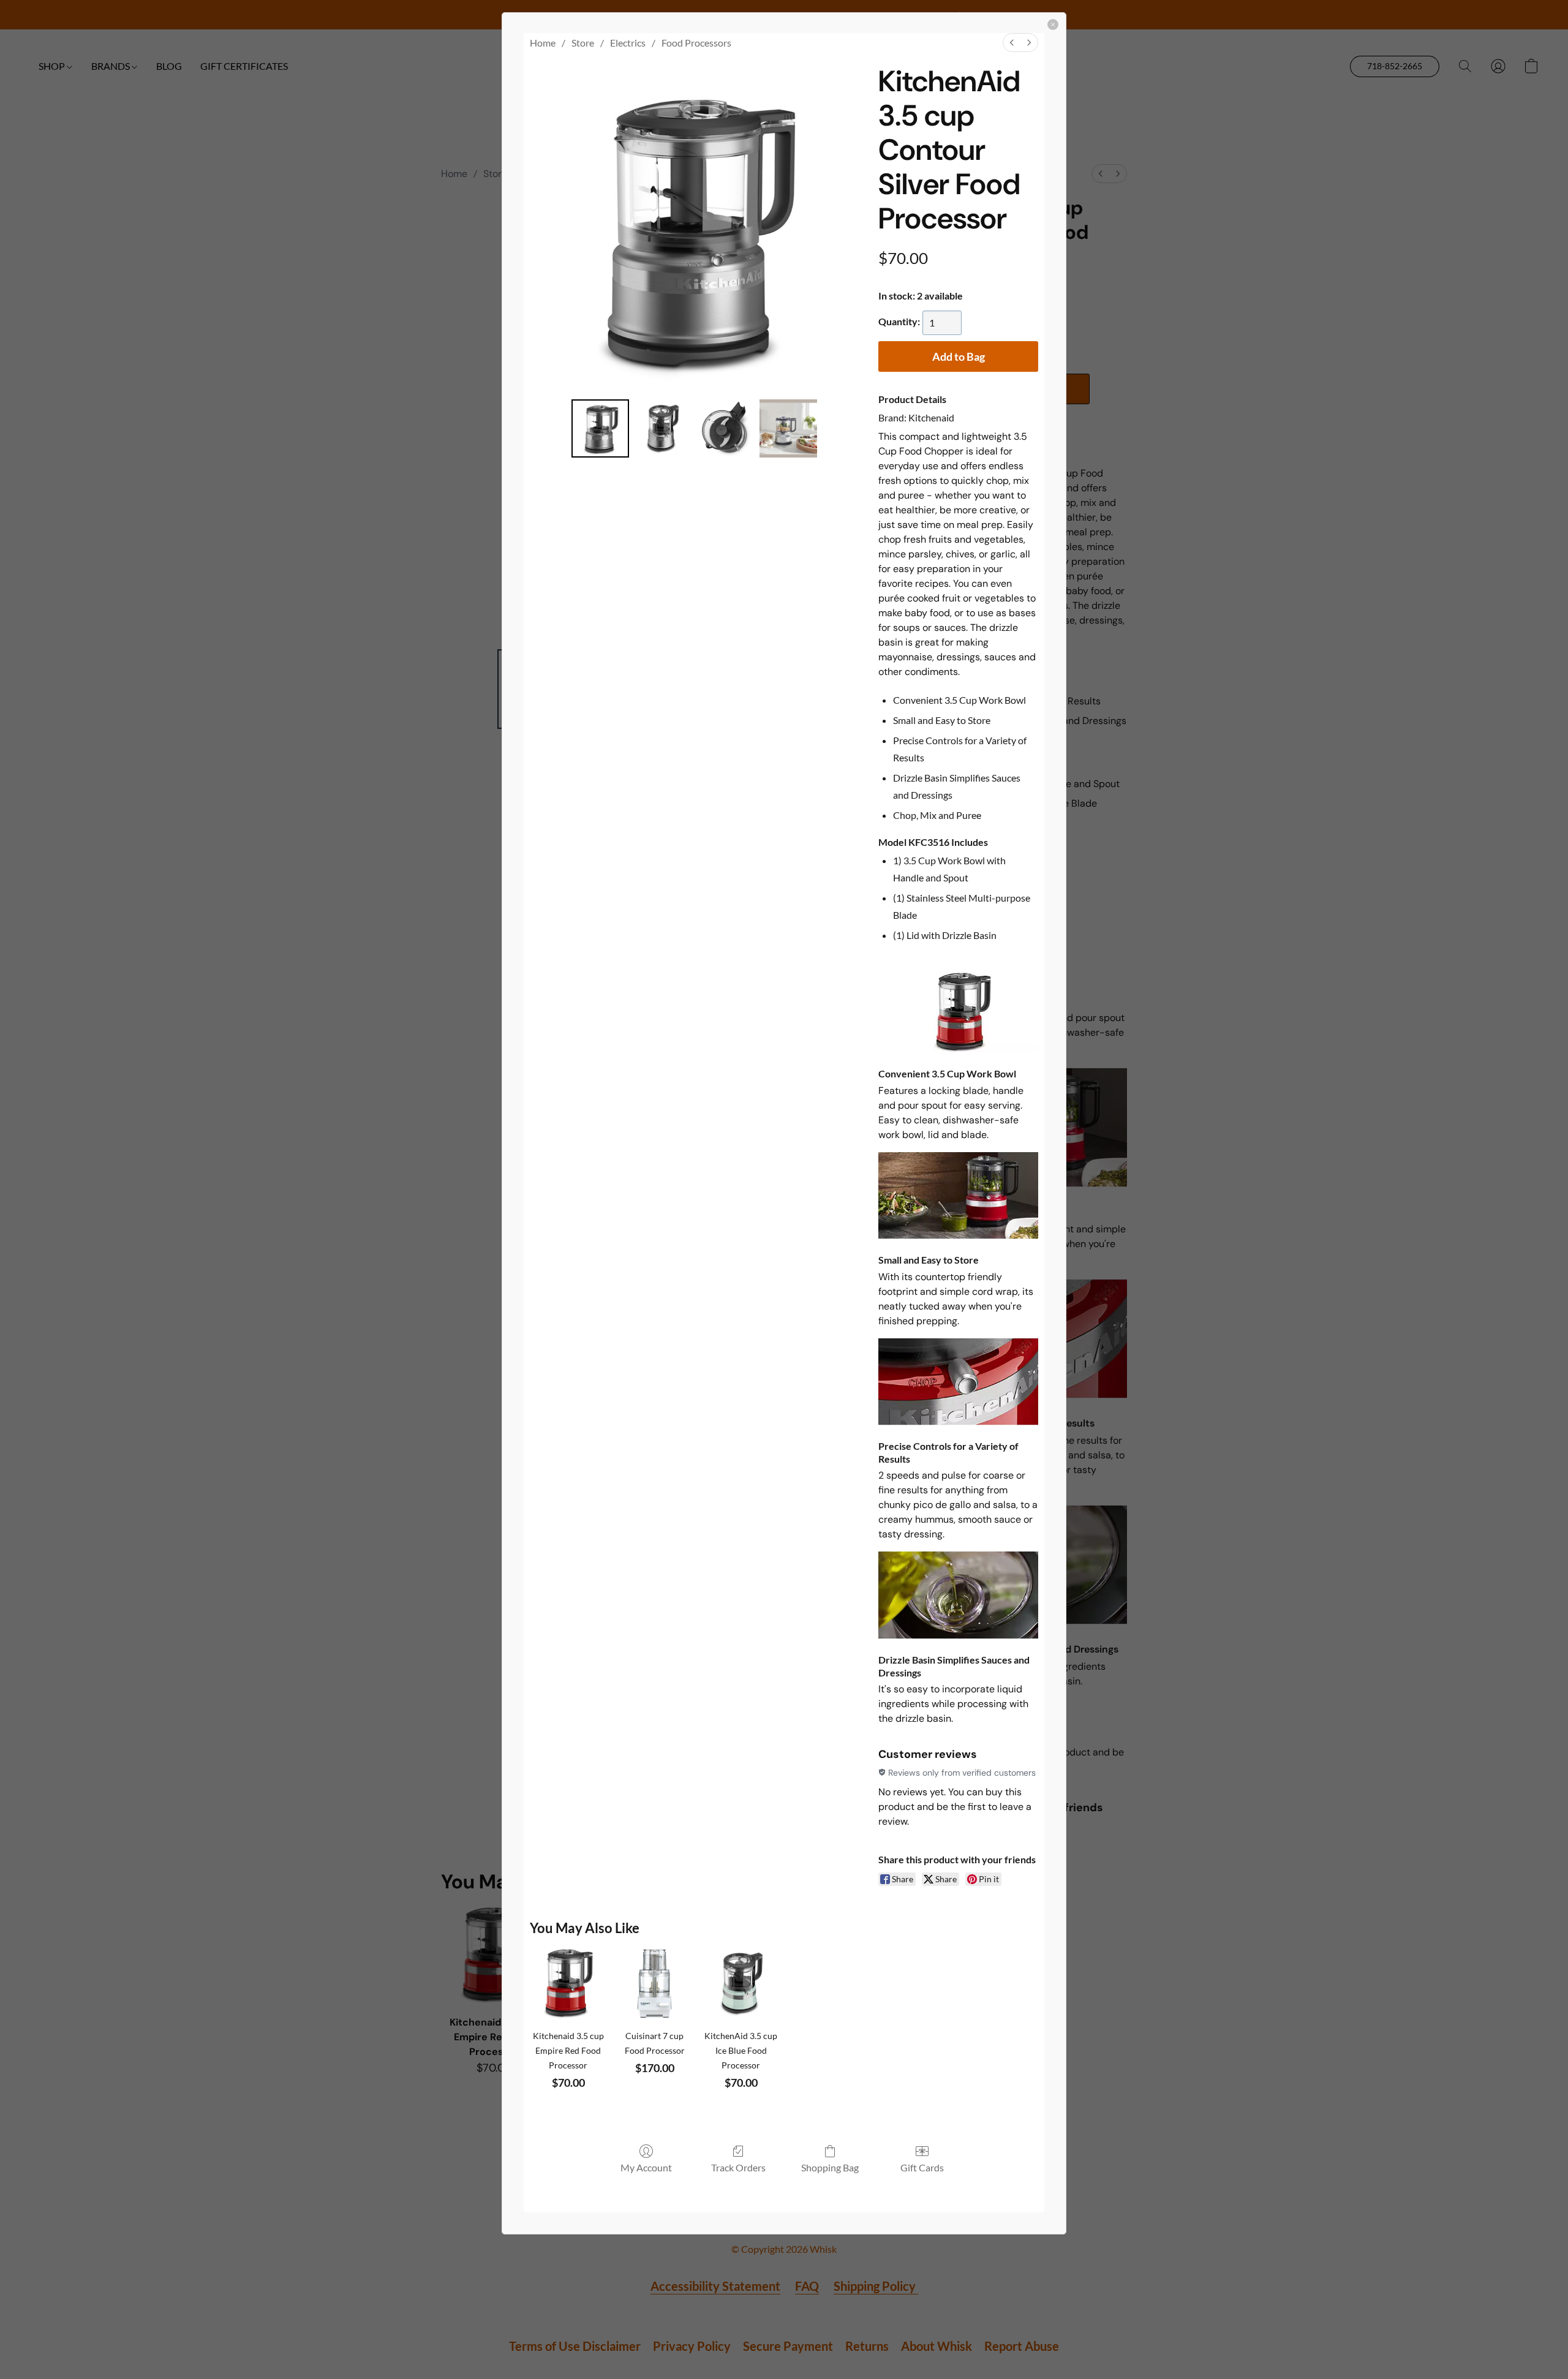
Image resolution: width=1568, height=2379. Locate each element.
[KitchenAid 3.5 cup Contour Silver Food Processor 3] (788, 428)
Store (583, 43)
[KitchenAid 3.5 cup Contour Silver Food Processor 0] (600, 428)
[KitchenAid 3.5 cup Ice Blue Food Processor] (741, 1984)
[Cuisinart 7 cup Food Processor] (654, 1984)
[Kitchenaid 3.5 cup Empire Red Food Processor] (568, 1984)
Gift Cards (922, 2167)
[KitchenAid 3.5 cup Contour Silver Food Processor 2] (726, 428)
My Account (646, 2167)
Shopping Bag (830, 2167)
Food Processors (696, 43)
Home (543, 43)
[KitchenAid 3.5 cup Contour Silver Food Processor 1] (663, 428)
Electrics (628, 43)
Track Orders (738, 2167)
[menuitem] (1012, 43)
